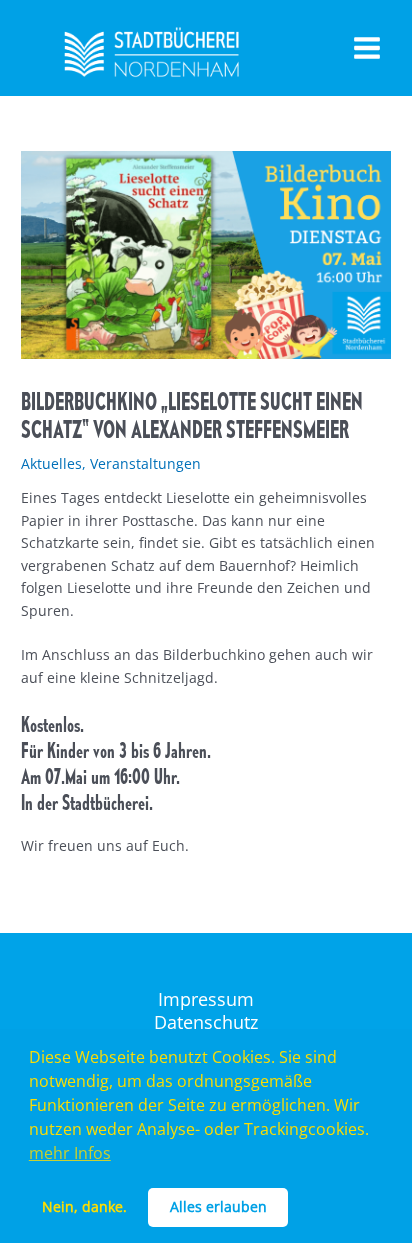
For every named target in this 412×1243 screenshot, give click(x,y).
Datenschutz (206, 1022)
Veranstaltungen (145, 463)
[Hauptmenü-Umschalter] (367, 48)
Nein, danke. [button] (84, 1206)
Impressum (206, 999)
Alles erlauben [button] (218, 1206)
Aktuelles (51, 463)
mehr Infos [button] (70, 1153)
